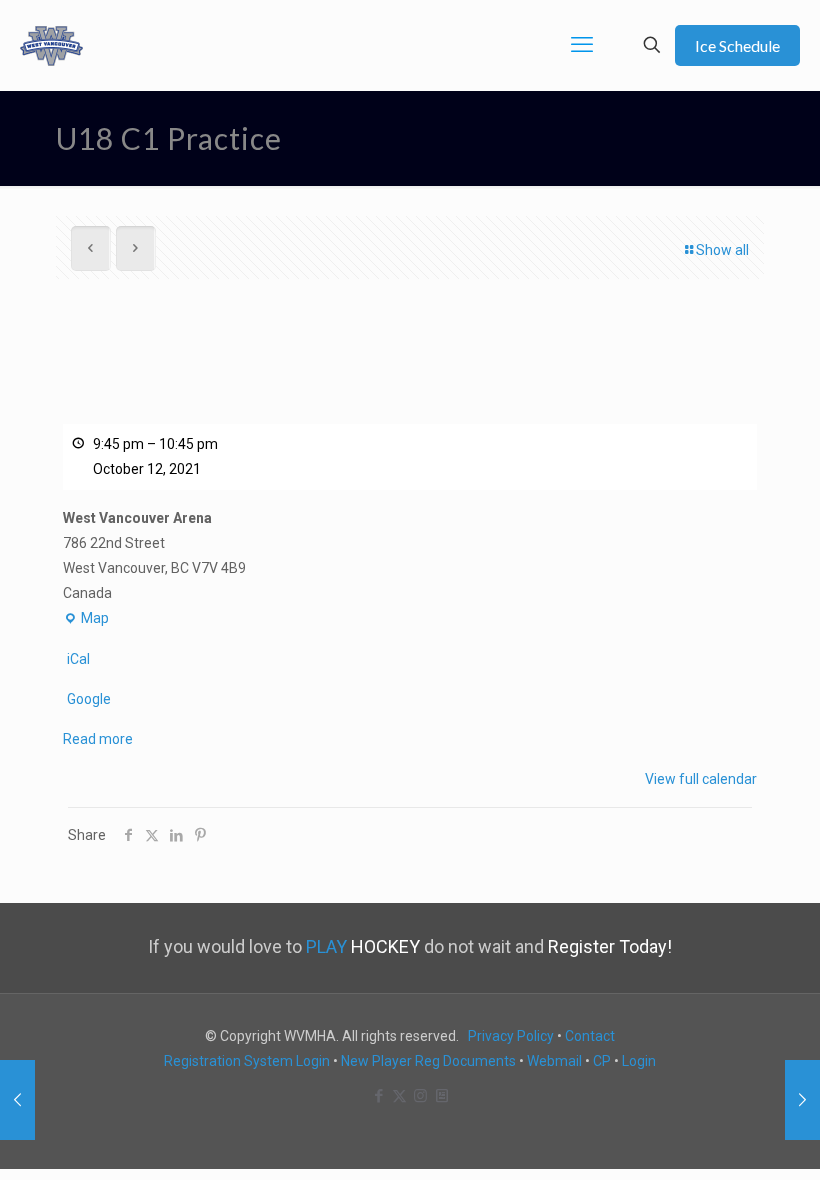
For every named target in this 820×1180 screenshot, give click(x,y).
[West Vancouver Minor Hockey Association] (51, 45)
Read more (98, 739)
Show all (722, 250)
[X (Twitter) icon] (399, 1096)
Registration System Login (247, 1061)
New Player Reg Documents (428, 1061)
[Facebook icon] (378, 1096)
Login (639, 1061)
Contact (590, 1036)
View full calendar (701, 779)
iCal (78, 659)
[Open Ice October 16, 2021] (17, 1100)
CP (602, 1061)
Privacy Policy (511, 1036)
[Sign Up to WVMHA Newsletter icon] (441, 1096)
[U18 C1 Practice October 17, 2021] (802, 1100)
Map (86, 620)
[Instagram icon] (420, 1096)
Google (89, 699)
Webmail (554, 1061)
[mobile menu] (582, 45)
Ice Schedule (737, 45)
